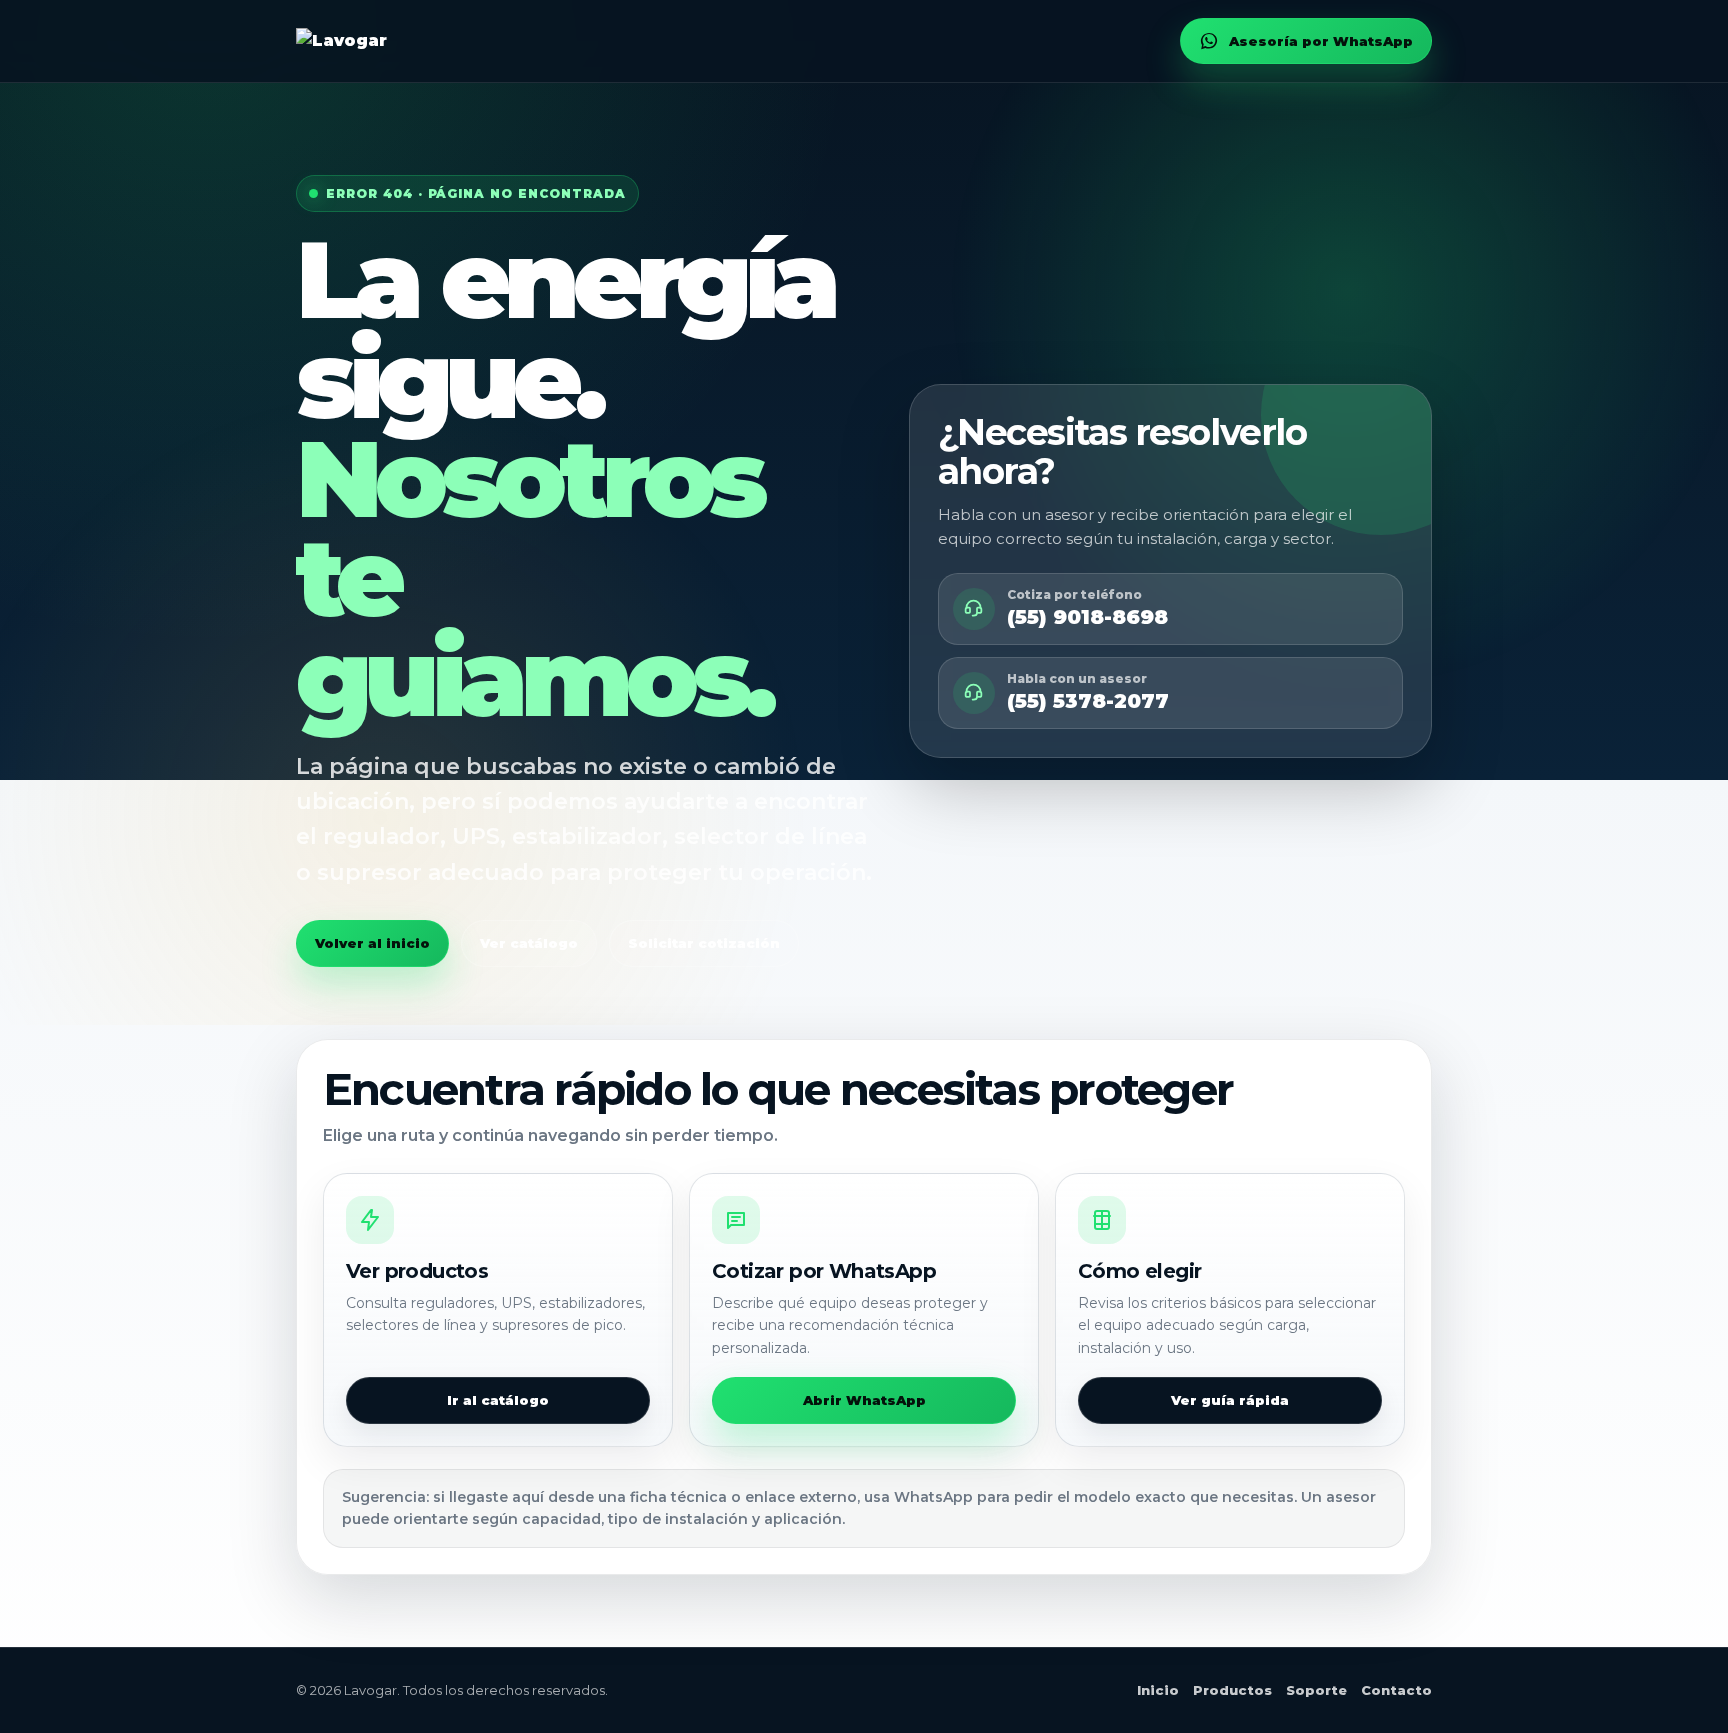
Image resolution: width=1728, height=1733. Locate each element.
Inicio (1158, 1690)
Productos (1232, 1690)
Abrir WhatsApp (864, 1400)
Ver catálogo (529, 943)
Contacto (1396, 1690)
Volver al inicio (372, 943)
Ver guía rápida (1230, 1400)
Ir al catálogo (498, 1400)
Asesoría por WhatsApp (1321, 41)
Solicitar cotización (704, 943)
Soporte (1316, 1690)
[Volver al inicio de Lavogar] (341, 41)
